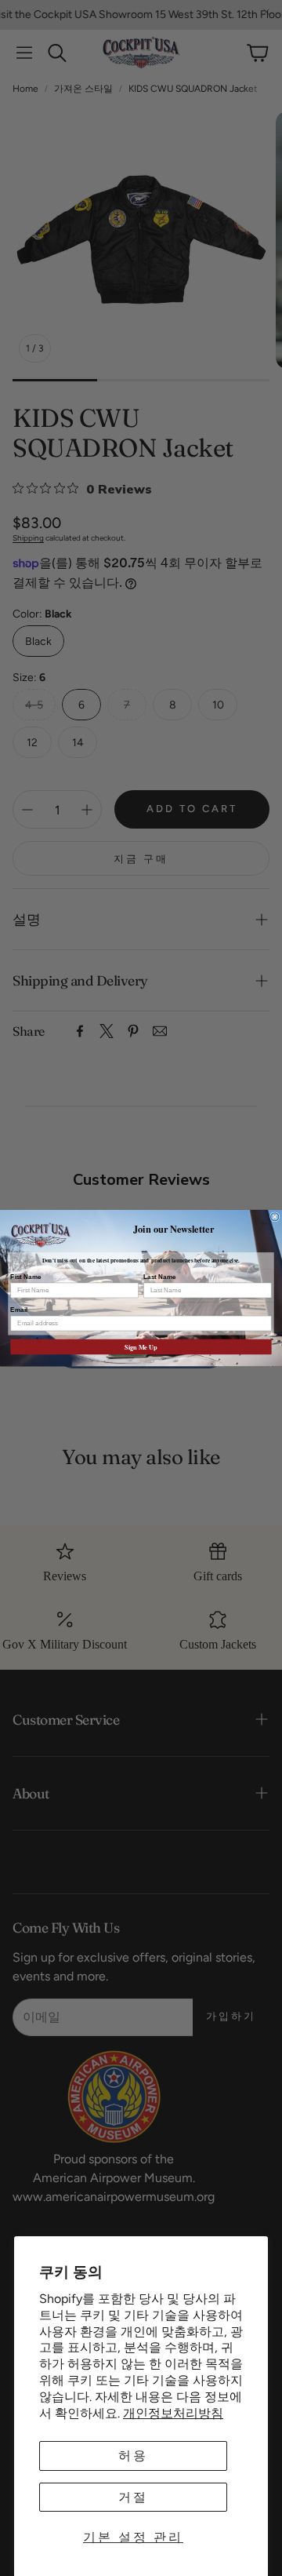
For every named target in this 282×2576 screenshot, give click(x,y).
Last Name (160, 1276)
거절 (133, 2497)
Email (19, 1309)
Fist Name (25, 1276)
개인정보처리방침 (173, 2413)
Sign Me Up (141, 1346)
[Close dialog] (275, 1216)
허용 (133, 2456)
